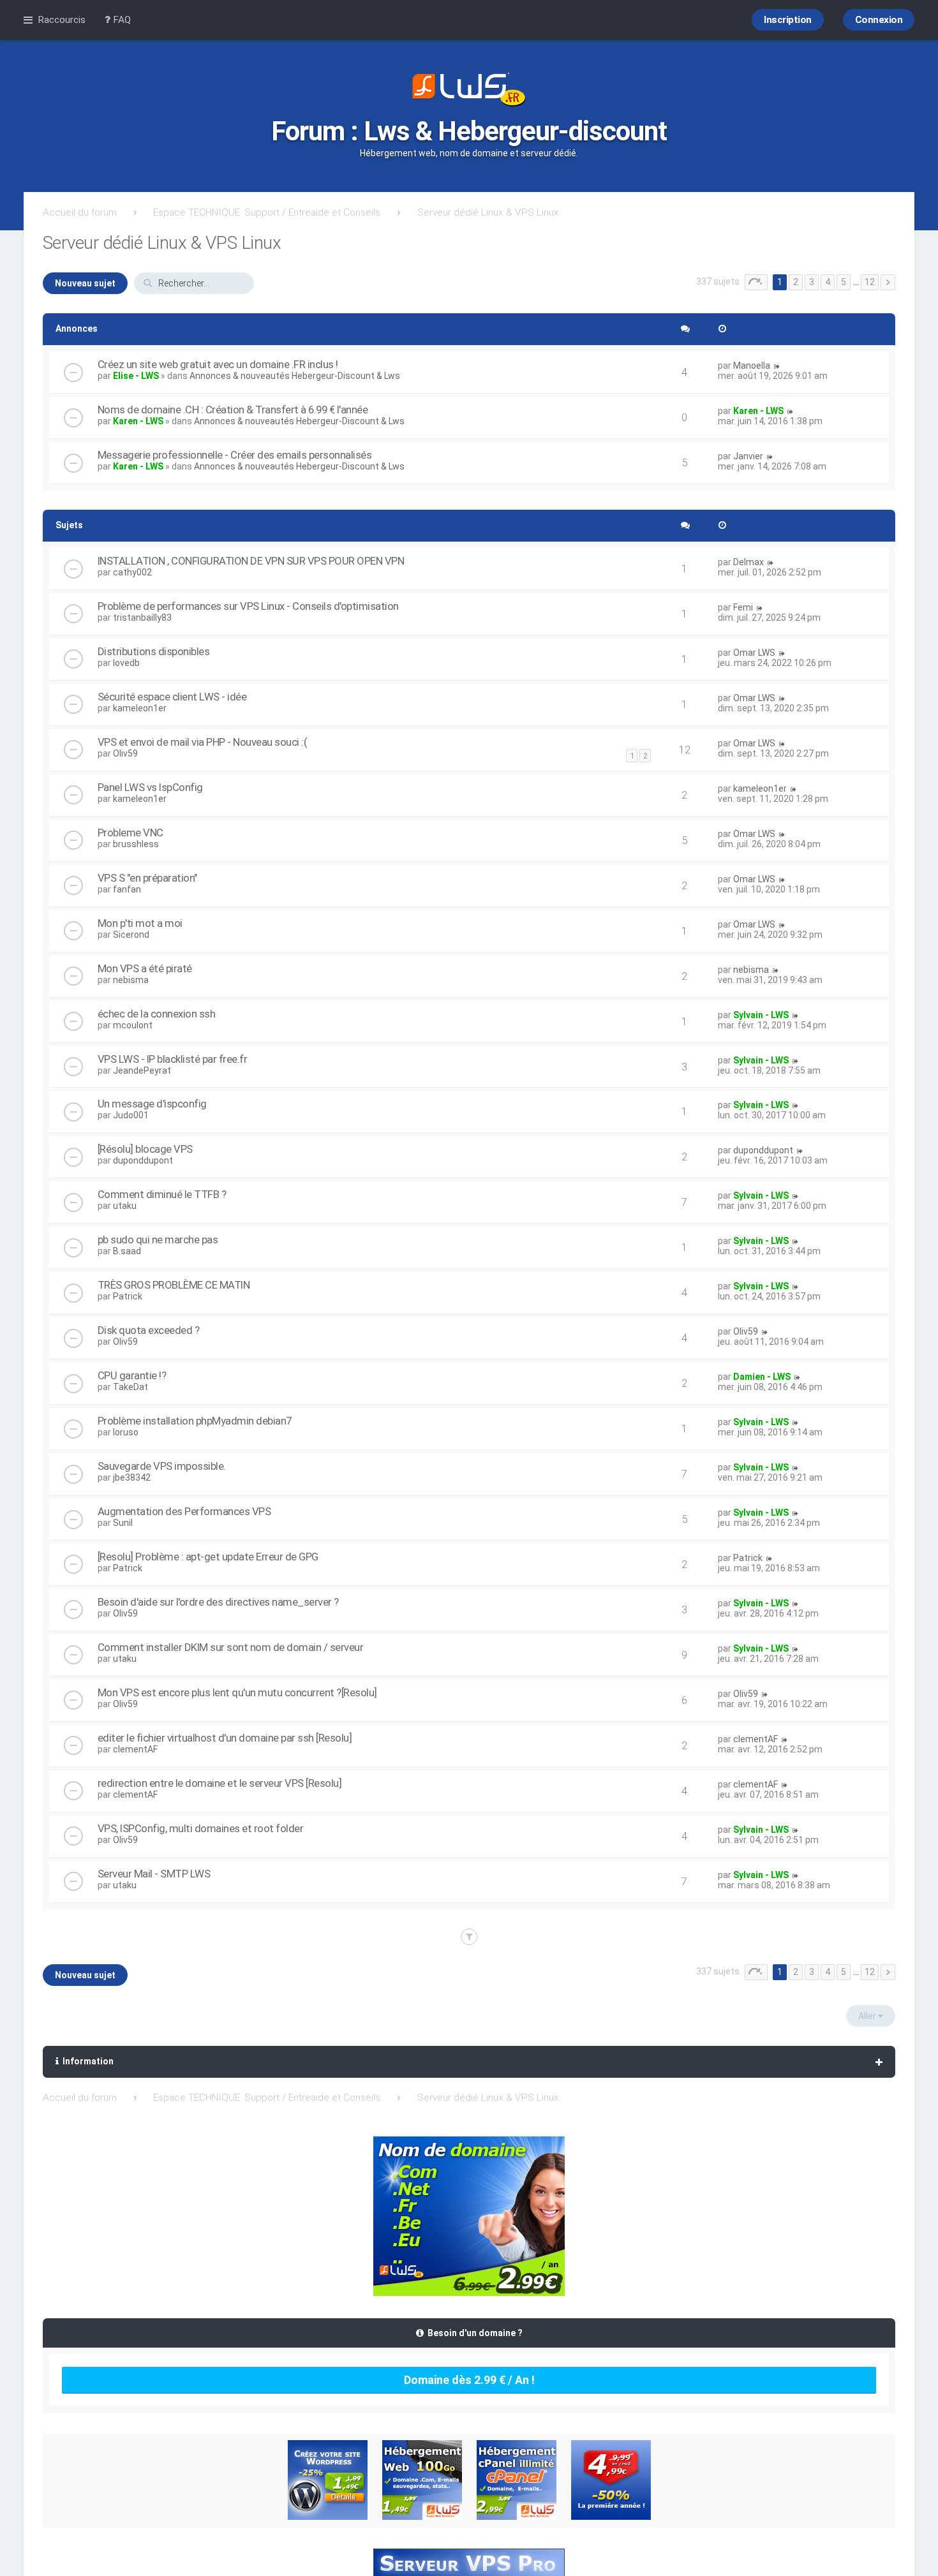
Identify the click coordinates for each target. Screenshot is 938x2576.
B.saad (127, 1251)
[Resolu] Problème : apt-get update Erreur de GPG (208, 1557)
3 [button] (812, 282)
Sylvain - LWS (761, 1015)
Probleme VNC (130, 833)
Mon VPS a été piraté (145, 968)
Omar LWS (754, 653)
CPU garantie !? (132, 1375)
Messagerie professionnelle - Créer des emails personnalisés (235, 455)
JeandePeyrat (142, 1070)
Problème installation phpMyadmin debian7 (195, 1421)
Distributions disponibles (154, 651)
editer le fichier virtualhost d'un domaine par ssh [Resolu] (225, 1738)
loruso (126, 1432)
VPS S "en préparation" (147, 878)
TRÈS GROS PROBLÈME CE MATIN (174, 1285)
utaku (125, 1206)
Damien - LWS (762, 1377)
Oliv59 (125, 753)
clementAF (135, 1749)
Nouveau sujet (85, 283)
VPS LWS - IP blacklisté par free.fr (173, 1059)
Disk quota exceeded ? (149, 1330)
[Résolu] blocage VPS (145, 1149)
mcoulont (133, 1025)
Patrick (128, 1296)
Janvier (748, 456)
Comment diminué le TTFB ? (162, 1194)
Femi (743, 607)
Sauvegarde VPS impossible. (162, 1466)
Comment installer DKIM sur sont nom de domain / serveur (231, 1647)
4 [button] (828, 282)
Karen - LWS (138, 421)
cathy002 (132, 572)
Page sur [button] (756, 282)
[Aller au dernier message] (777, 366)
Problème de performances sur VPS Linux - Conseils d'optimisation (248, 606)
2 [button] (796, 282)
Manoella (752, 366)
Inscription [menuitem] (788, 20)
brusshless (136, 844)
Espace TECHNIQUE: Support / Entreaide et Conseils (267, 212)
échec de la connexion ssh (157, 1014)
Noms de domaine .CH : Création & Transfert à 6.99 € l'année (233, 410)
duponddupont (143, 1160)
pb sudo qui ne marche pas (158, 1240)
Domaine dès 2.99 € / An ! (469, 2380)
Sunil (123, 1523)
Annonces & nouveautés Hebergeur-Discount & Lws (295, 376)
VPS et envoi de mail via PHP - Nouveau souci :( (203, 742)
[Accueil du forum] (469, 91)
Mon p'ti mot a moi (140, 923)
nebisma (131, 980)
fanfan (127, 889)
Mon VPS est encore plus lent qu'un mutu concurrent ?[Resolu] (237, 1692)
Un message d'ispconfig (152, 1104)
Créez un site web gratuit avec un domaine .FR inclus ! (218, 364)
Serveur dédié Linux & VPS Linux (488, 212)
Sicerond (131, 935)
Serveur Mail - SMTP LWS (154, 1874)
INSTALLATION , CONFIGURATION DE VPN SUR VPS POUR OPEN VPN (251, 561)
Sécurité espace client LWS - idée (172, 697)
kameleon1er (140, 708)
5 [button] (844, 282)
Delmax (748, 562)
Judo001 (131, 1115)
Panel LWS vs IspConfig (150, 787)
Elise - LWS (136, 376)
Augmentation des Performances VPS (184, 1511)
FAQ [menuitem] (121, 20)
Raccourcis (62, 20)
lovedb (126, 663)
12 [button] (870, 282)
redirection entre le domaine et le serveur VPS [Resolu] (220, 1783)
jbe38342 (132, 1477)
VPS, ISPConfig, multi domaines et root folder (201, 1828)
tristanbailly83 (142, 618)
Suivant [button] (888, 282)
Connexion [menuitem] (879, 20)
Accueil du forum (80, 212)
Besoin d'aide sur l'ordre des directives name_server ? (218, 1602)
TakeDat (130, 1387)
